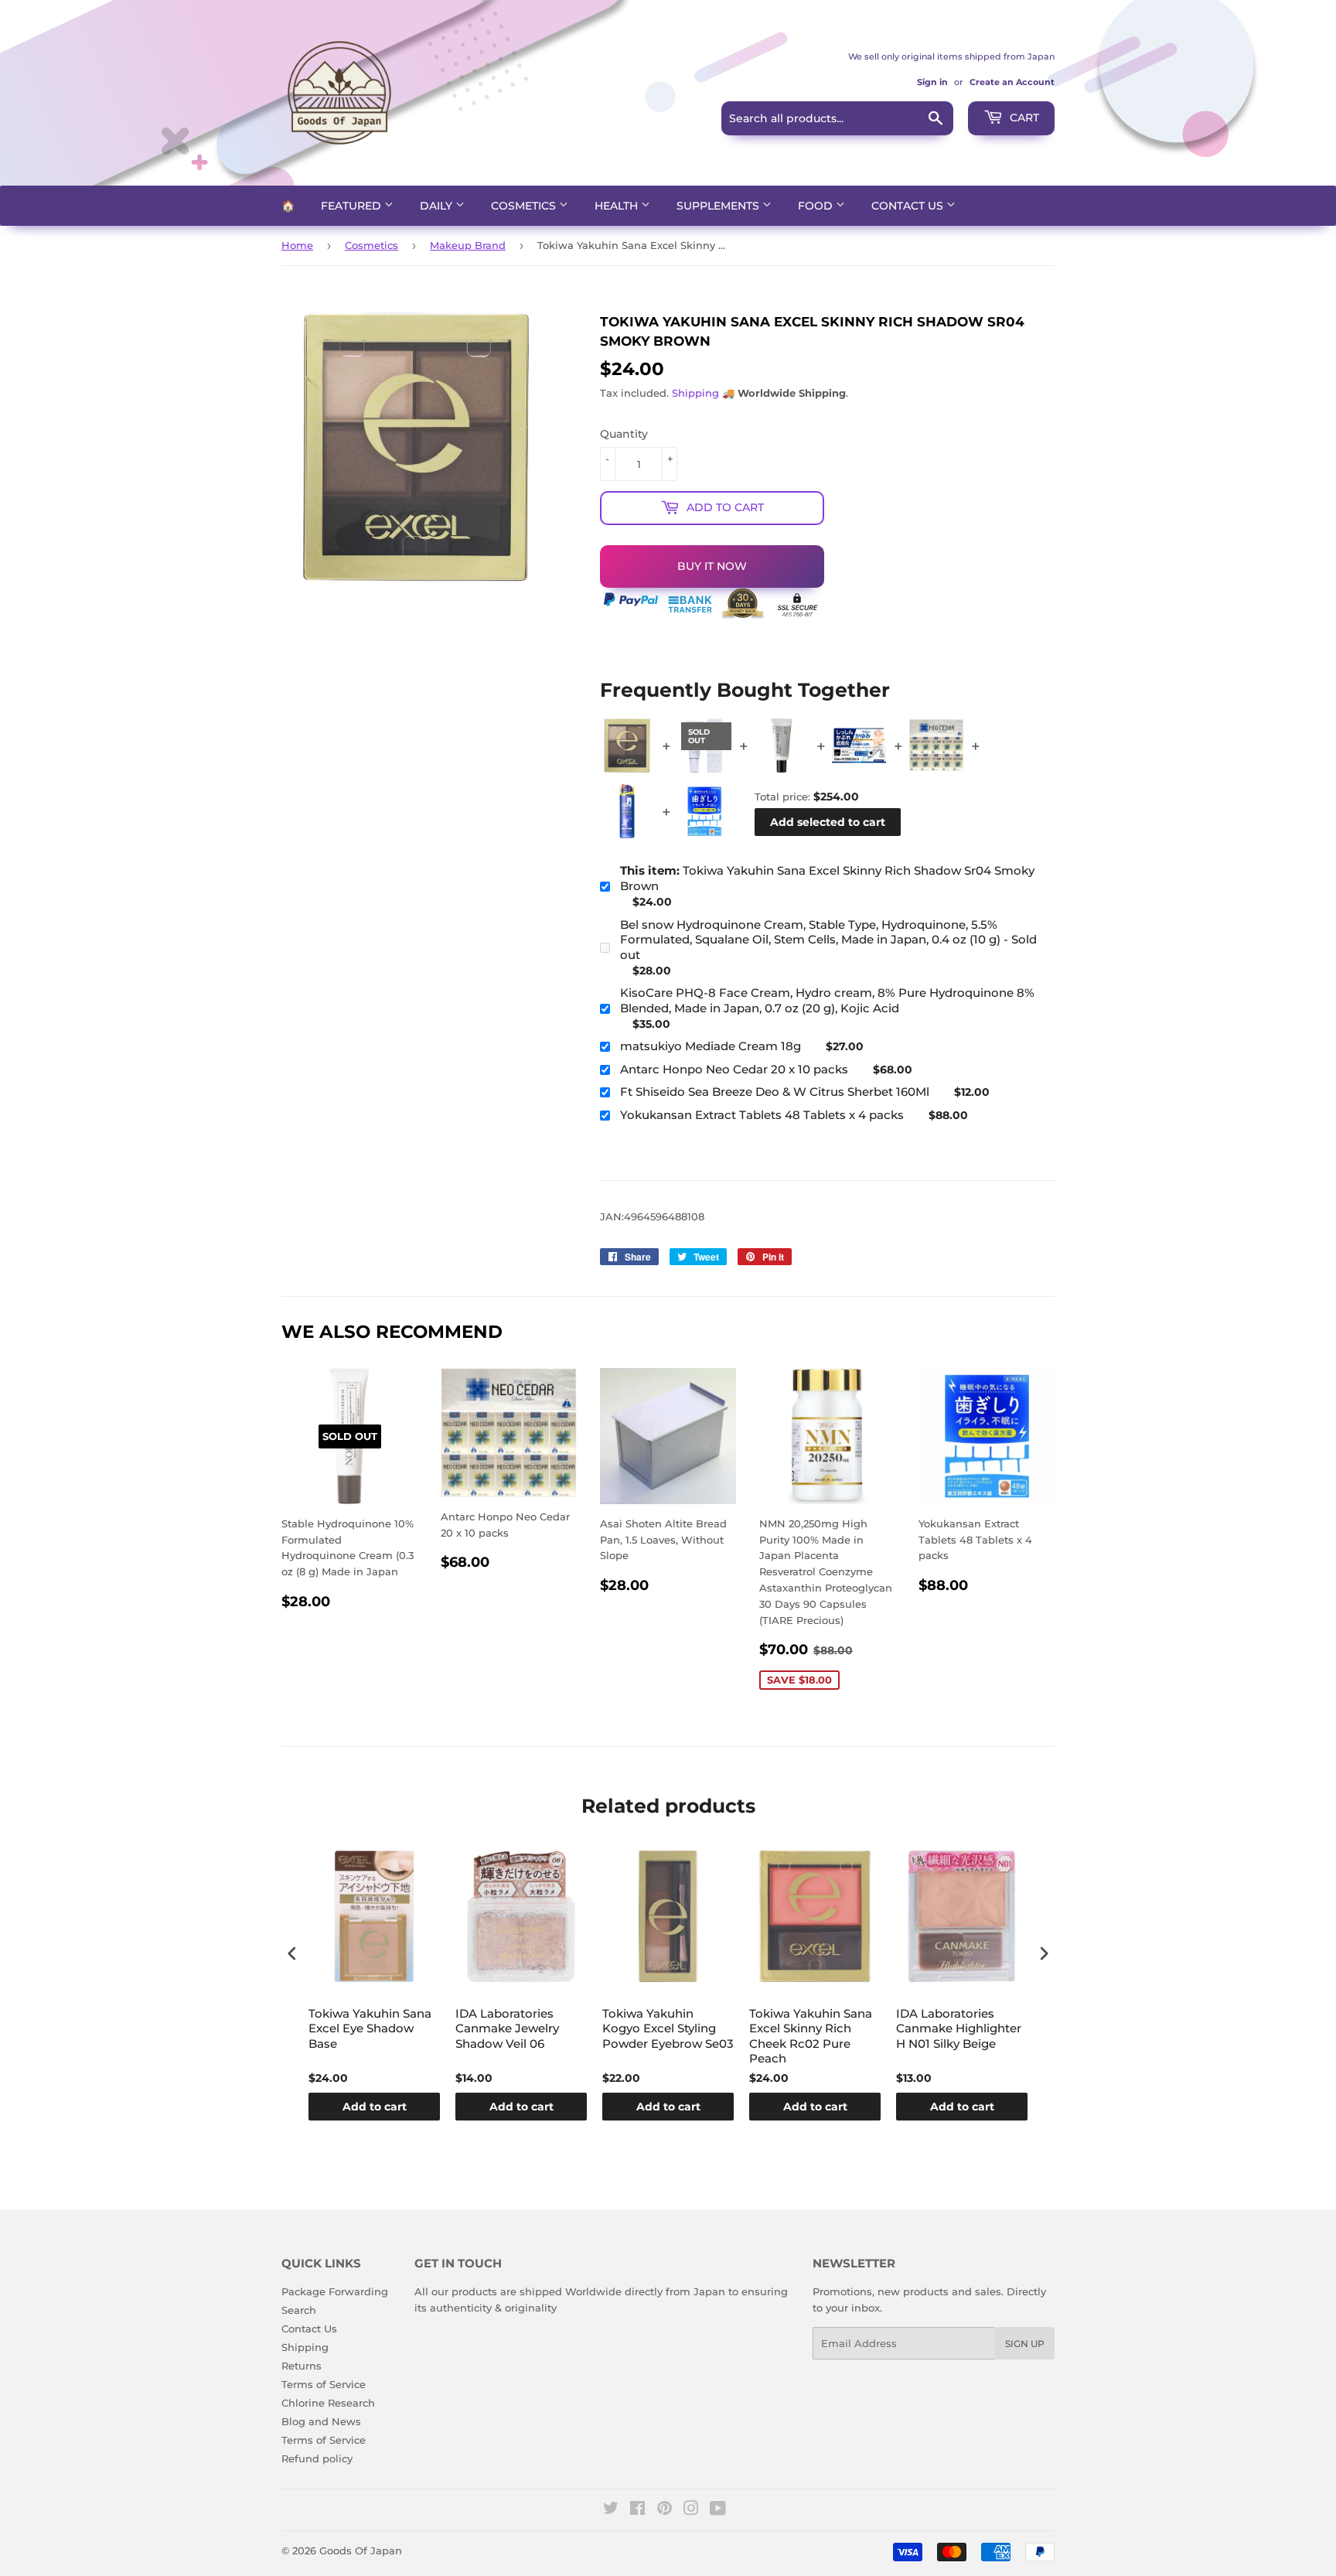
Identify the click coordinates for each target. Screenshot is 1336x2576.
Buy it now (712, 566)
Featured (353, 206)
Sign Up (1025, 2344)
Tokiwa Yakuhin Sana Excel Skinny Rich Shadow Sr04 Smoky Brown (827, 878)
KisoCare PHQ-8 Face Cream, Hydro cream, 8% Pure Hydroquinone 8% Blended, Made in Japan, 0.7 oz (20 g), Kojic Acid (827, 1000)
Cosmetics (525, 206)
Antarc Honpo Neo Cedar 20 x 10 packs (734, 1069)
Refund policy (317, 2458)
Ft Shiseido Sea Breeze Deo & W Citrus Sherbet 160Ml (775, 1092)
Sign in (932, 82)
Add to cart (375, 2107)
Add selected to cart (828, 822)
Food (817, 206)
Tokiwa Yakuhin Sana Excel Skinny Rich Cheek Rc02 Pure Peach (811, 2036)
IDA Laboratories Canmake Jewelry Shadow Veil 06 (507, 2028)
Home (297, 245)
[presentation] (292, 1954)
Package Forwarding (335, 2291)
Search (299, 2310)
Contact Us (909, 206)
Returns (302, 2366)
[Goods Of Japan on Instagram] (691, 2510)
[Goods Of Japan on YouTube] (718, 2510)
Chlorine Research (328, 2403)
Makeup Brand (468, 245)
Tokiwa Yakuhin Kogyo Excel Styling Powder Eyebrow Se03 (668, 2028)
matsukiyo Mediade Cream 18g (711, 1046)
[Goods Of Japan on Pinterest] (665, 2510)
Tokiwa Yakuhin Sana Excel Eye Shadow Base (370, 2028)
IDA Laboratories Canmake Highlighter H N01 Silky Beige (959, 2028)
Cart (1023, 118)
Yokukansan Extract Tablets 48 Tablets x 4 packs (762, 1115)
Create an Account (1012, 82)
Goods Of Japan (361, 2550)
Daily (438, 206)
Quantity (624, 434)
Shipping (695, 393)
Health (618, 206)
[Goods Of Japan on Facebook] (637, 2510)
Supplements (719, 206)
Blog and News (321, 2421)
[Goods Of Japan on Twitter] (611, 2510)
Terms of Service (324, 2384)
